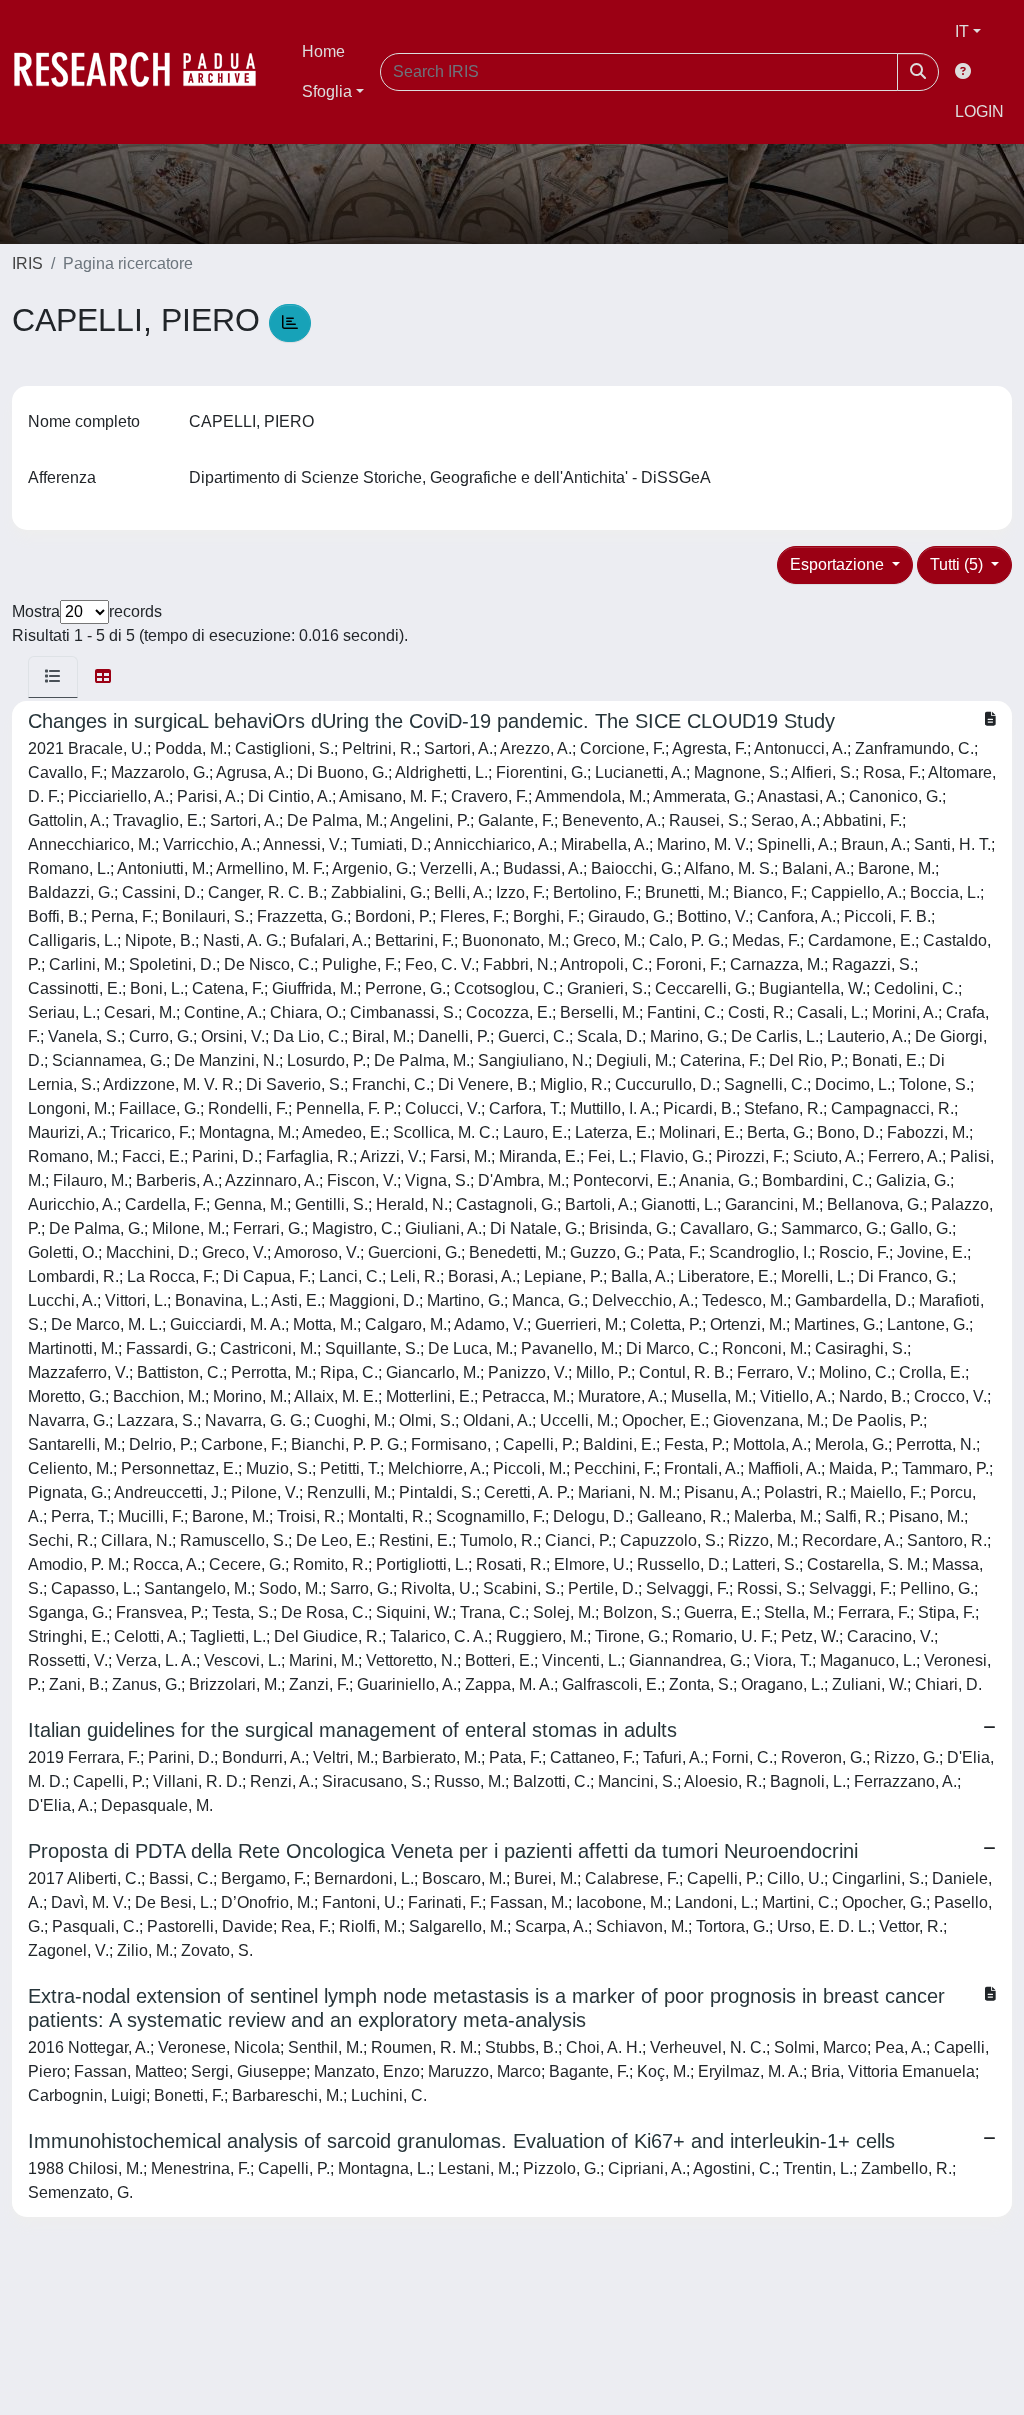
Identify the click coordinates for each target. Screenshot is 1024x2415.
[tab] (53, 677)
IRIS (27, 263)
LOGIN (979, 111)
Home (323, 51)
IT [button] (962, 31)
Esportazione (839, 564)
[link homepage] (145, 72)
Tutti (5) (958, 564)
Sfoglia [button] (327, 91)
